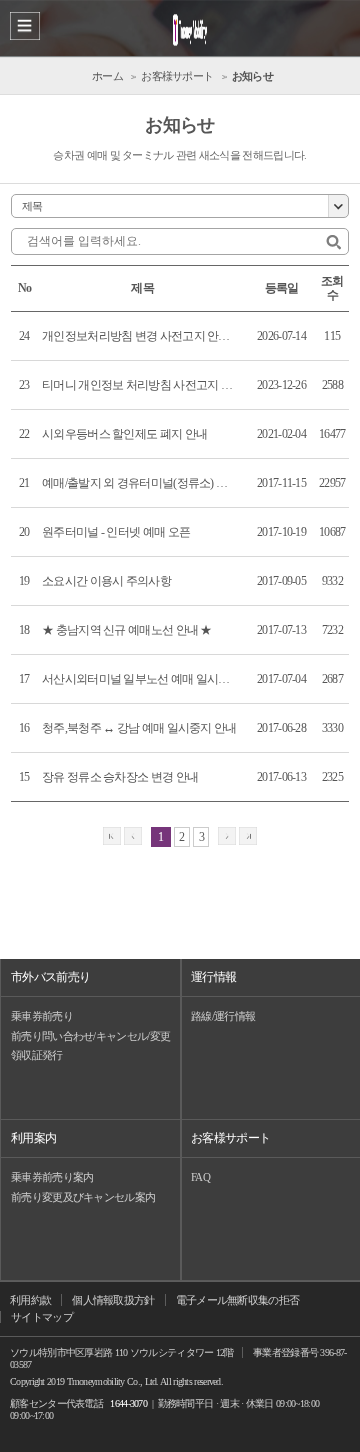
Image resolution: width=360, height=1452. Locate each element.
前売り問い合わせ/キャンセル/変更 (90, 1036)
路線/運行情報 (223, 1016)
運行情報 (213, 977)
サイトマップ (42, 1317)
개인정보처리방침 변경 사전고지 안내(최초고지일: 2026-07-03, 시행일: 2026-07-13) (140, 336)
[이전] (133, 837)
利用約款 (30, 1300)
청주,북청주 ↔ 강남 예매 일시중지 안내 (139, 728)
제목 (32, 206)
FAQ (200, 1177)
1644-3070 (128, 1403)
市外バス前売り (50, 977)
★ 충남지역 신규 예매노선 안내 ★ (127, 630)
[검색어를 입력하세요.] (333, 242)
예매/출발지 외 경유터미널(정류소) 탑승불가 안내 (140, 483)
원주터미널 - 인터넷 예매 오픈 (116, 532)
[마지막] (248, 837)
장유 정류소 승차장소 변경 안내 (120, 777)
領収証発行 (37, 1055)
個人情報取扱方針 (113, 1300)
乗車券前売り (42, 1016)
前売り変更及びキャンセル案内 (83, 1197)
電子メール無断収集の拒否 (238, 1300)
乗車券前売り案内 (52, 1177)
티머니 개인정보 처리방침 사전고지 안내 (140, 385)
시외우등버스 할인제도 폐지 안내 (124, 434)
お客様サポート (230, 1138)
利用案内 (33, 1138)
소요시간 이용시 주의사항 (106, 581)
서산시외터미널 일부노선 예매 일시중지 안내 (140, 679)
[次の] (227, 837)
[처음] (112, 837)
